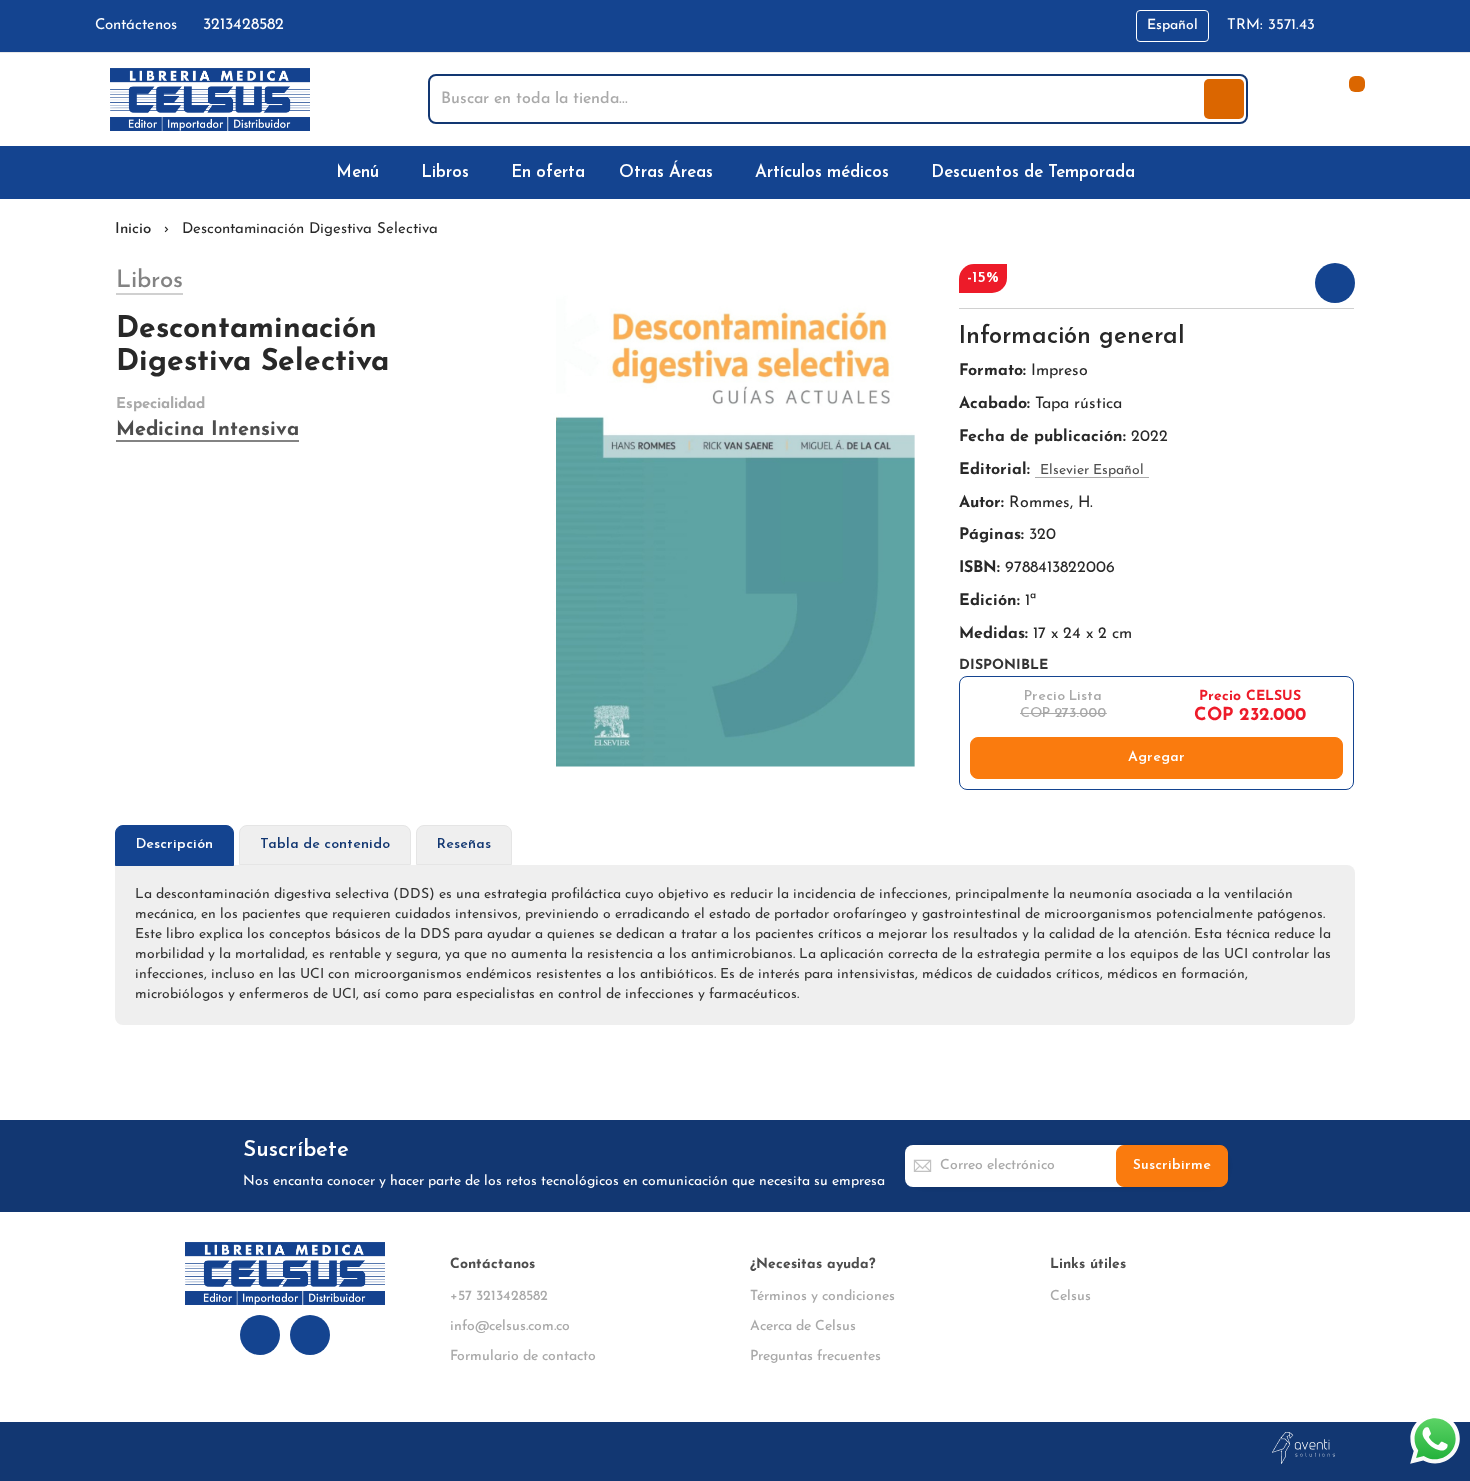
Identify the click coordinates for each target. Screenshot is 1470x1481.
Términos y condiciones (822, 1296)
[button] (1172, 26)
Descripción (174, 844)
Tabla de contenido (325, 844)
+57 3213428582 (499, 1296)
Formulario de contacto (523, 1356)
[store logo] (210, 99)
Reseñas (464, 844)
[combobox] (818, 99)
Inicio (133, 229)
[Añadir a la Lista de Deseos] (1335, 283)
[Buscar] (1224, 99)
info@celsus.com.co (510, 1326)
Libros (149, 281)
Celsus (1070, 1296)
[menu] (735, 172)
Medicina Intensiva (207, 430)
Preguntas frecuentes (815, 1356)
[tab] (174, 845)
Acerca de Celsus (803, 1326)
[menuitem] (361, 172)
